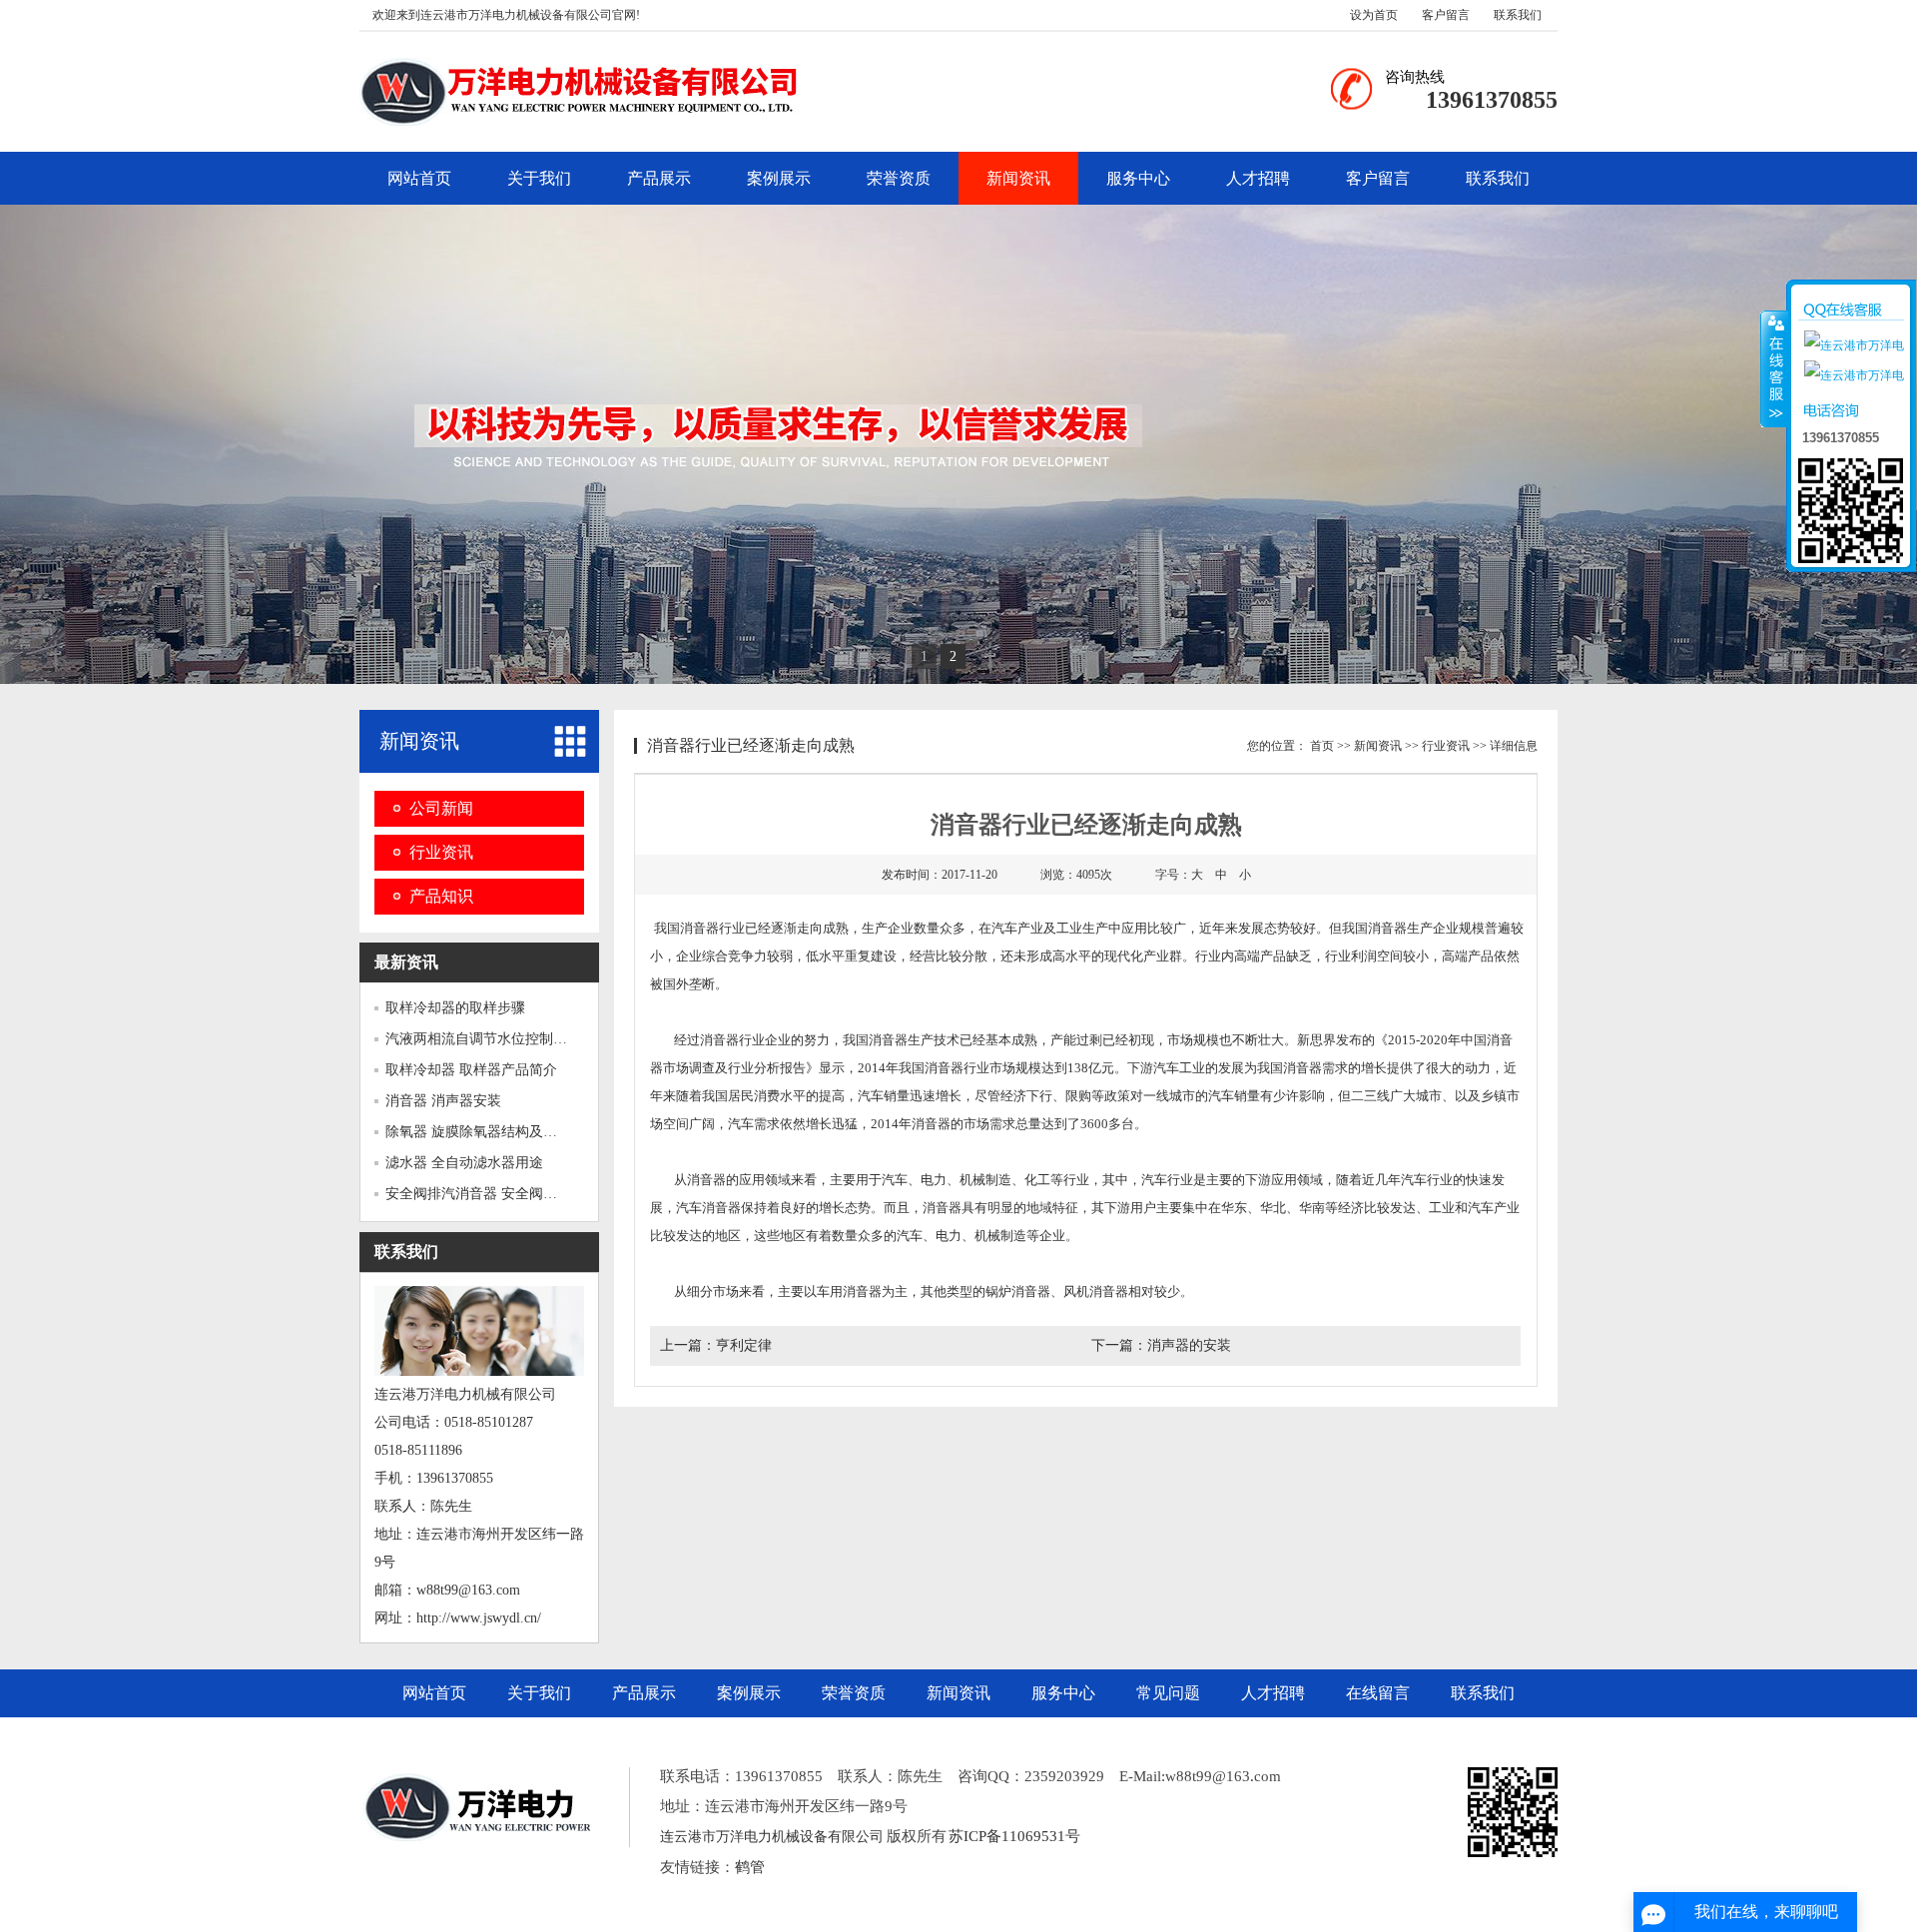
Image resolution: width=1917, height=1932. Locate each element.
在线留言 (1378, 1693)
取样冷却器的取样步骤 (455, 1008)
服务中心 (1138, 178)
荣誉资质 (899, 178)
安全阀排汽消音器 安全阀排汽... (484, 1194)
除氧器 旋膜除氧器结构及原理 (478, 1132)
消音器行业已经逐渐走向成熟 (751, 745)
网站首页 (419, 178)
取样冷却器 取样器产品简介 (471, 1070)
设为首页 (1374, 15)
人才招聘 (1258, 178)
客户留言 (1446, 15)
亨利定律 (744, 1345)
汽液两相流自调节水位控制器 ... (484, 1039)
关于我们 (539, 178)
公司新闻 (441, 808)
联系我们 (1518, 15)
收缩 (1774, 368)
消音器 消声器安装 (443, 1101)
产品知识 (441, 896)
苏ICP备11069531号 (1014, 1836)
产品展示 (659, 178)
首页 (1322, 746)
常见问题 (1168, 1693)
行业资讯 (441, 852)
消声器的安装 (1189, 1345)
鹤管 (750, 1867)
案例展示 (779, 178)
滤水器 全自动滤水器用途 (464, 1163)
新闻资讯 (1018, 178)
